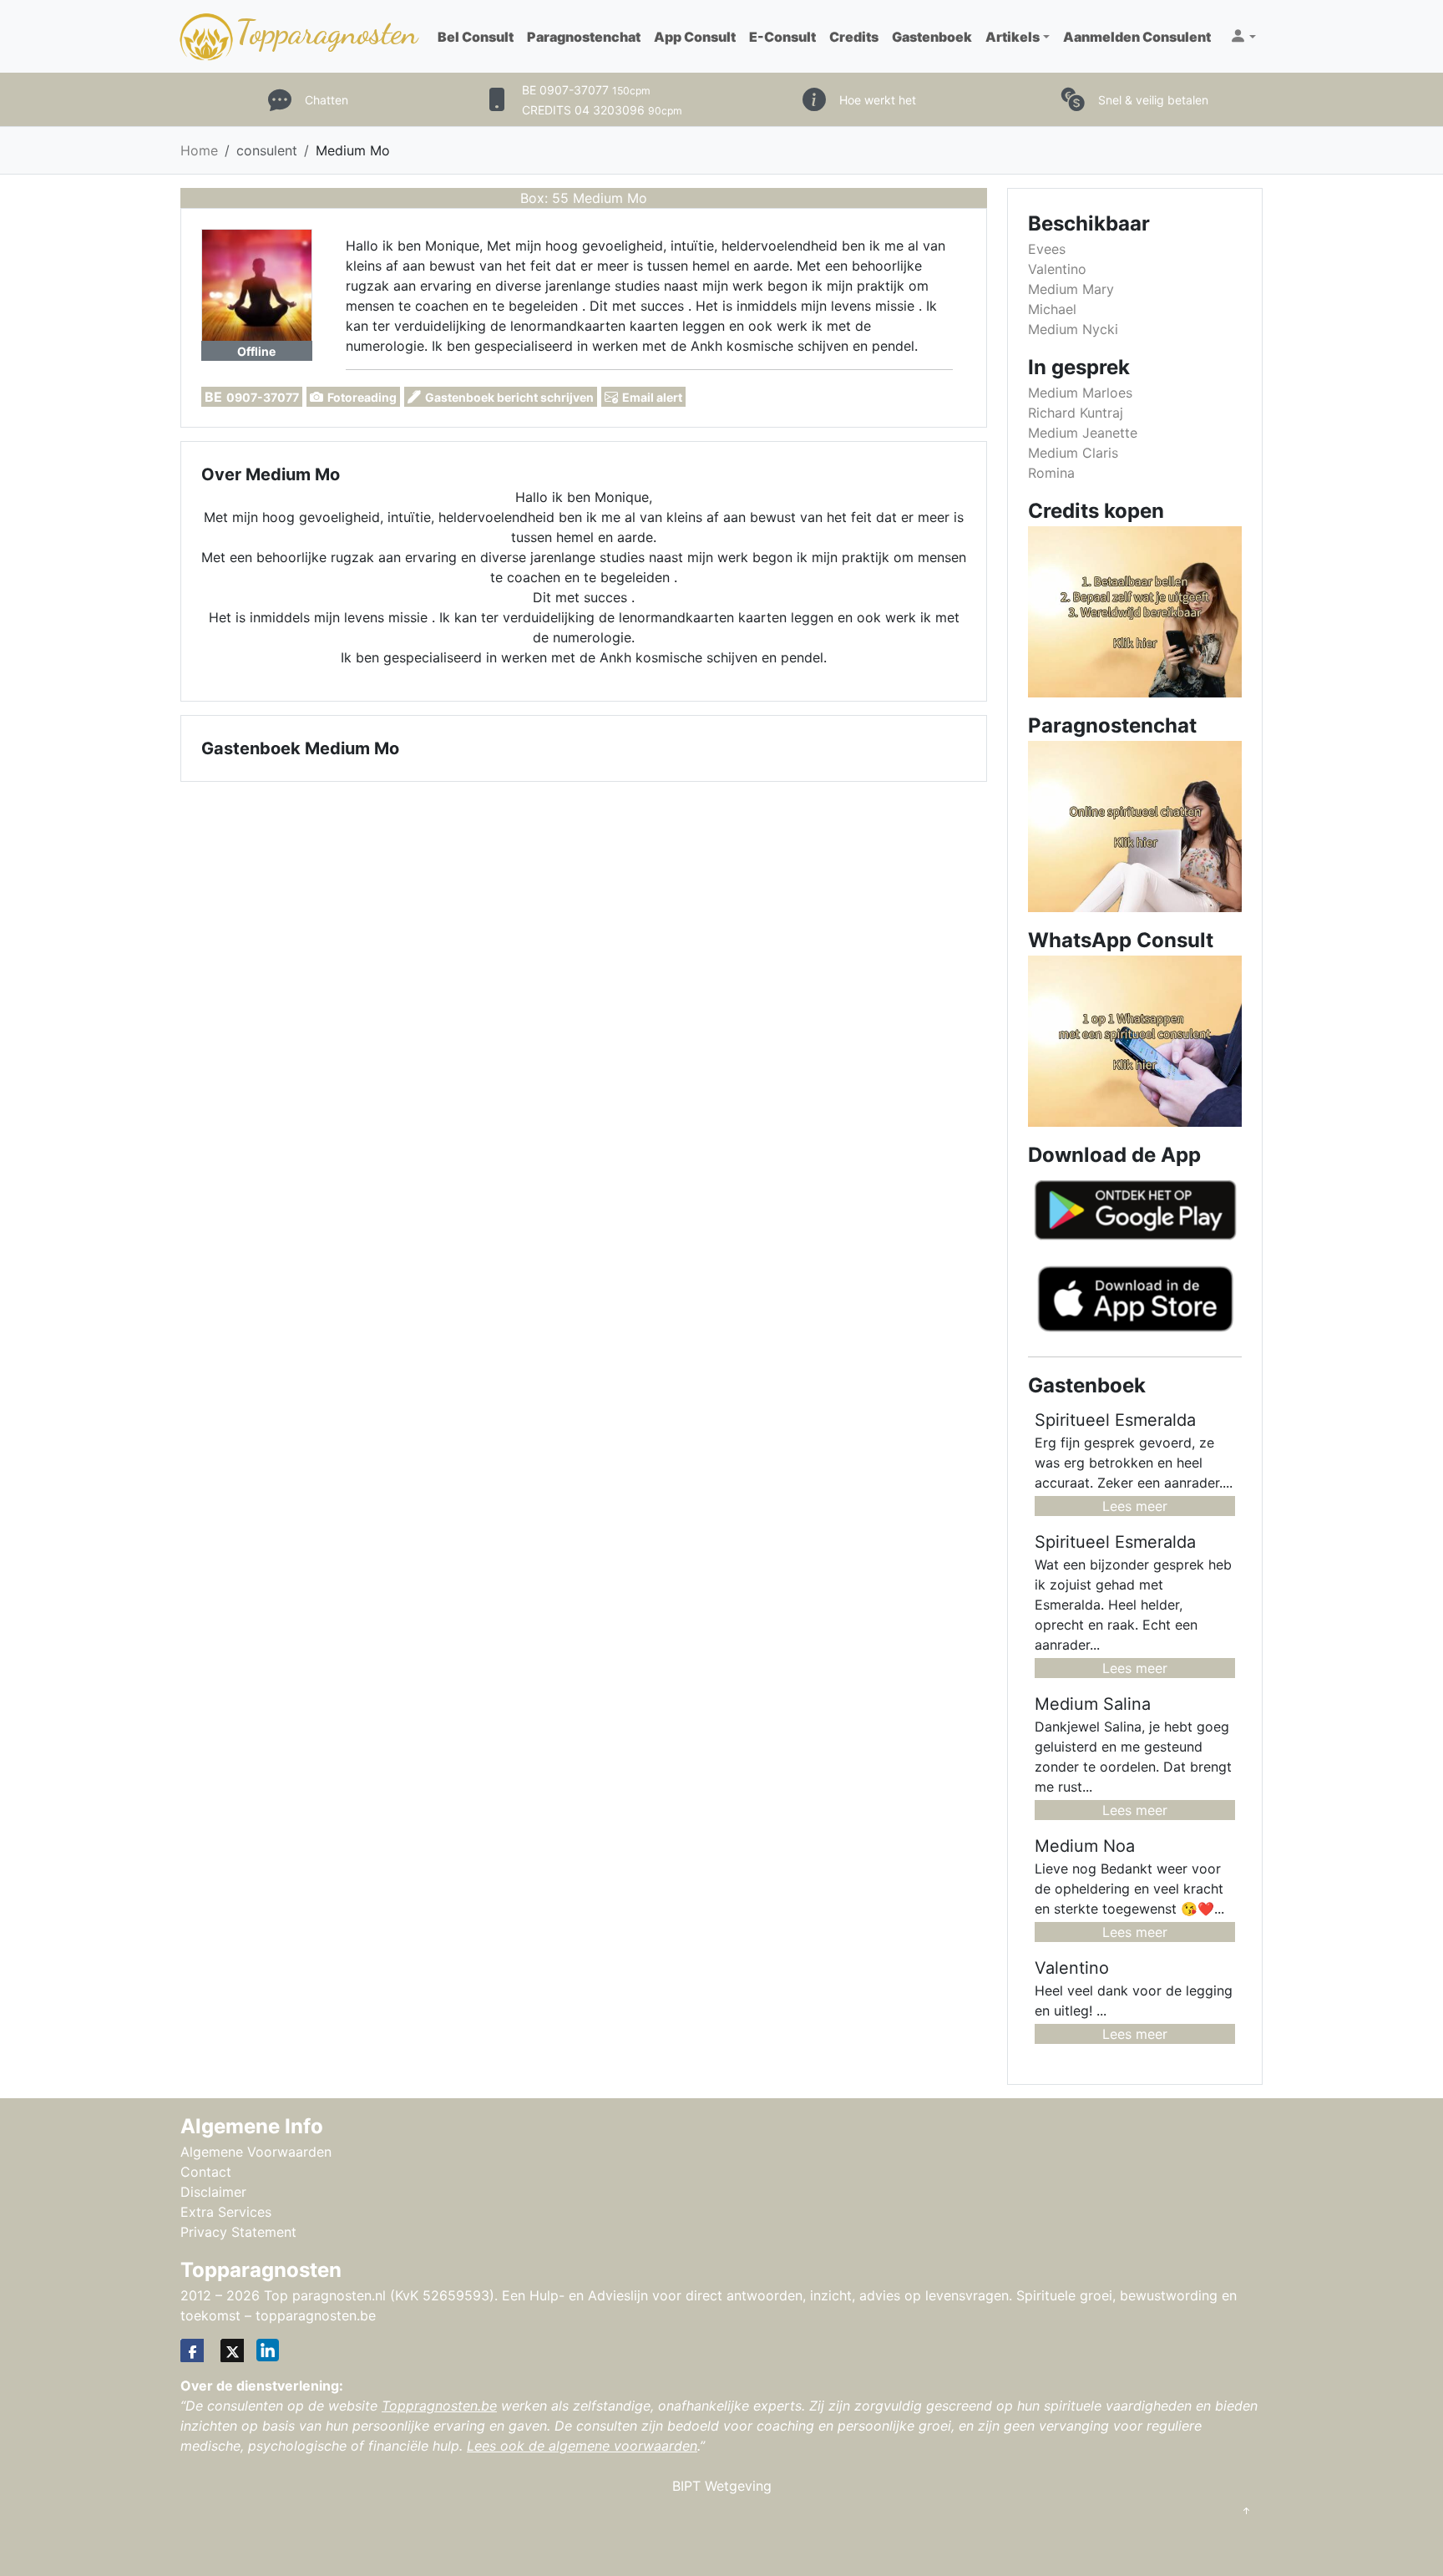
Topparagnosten (327, 32)
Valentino (1057, 269)
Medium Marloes (1080, 393)
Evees (1047, 249)
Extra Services (226, 2212)
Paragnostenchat (584, 37)
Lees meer (1135, 1506)
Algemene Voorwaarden (256, 2152)
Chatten (327, 100)
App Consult (695, 37)
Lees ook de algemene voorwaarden (582, 2446)
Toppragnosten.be (439, 2406)
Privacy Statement (238, 2232)
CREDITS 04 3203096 (602, 110)
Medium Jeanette (1083, 433)
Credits (854, 37)
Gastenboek (932, 37)
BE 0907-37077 (586, 90)
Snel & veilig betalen (1153, 100)
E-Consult (782, 37)
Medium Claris (1073, 453)
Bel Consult (476, 37)
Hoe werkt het (878, 100)
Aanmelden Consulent (1137, 37)
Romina (1051, 473)
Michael (1052, 309)
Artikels (1013, 37)
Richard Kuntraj (1076, 413)
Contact (206, 2172)
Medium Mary (1071, 289)
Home (199, 150)
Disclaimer (213, 2192)
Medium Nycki (1073, 329)
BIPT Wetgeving (722, 2486)
